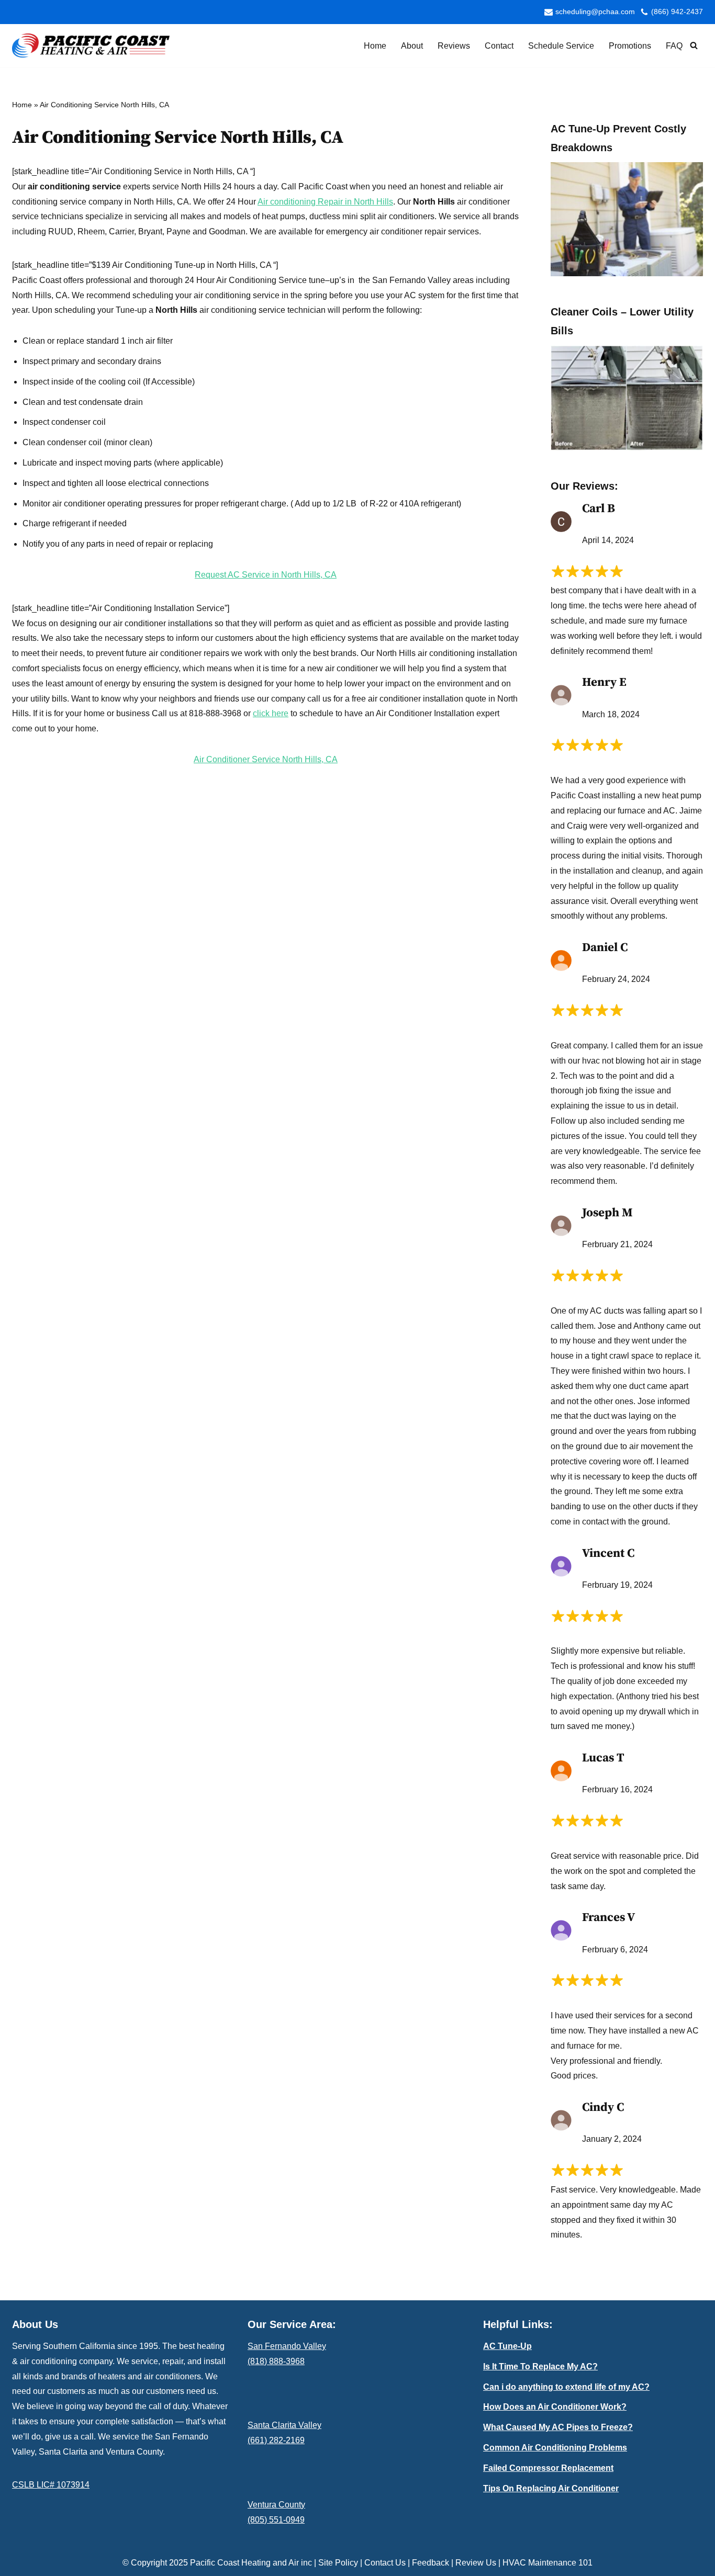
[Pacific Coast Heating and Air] (91, 46)
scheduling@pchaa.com (595, 12)
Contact (499, 46)
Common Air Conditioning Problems (555, 2448)
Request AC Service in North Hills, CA (266, 575)
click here (271, 713)
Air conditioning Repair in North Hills (325, 202)
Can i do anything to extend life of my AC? (566, 2387)
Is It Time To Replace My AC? (540, 2366)
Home (375, 46)
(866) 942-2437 (677, 12)
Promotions (630, 46)
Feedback (431, 2563)
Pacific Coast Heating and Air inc (251, 2563)
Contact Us (385, 2563)
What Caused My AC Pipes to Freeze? (558, 2427)
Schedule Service (561, 46)
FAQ (674, 46)
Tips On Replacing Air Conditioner (551, 2488)
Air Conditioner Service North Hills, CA (266, 759)
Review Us (476, 2563)
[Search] (694, 45)
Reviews (454, 46)
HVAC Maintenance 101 (548, 2563)
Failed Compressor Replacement (548, 2468)
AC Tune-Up (507, 2346)
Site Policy (338, 2563)
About (412, 46)
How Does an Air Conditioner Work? (555, 2407)
